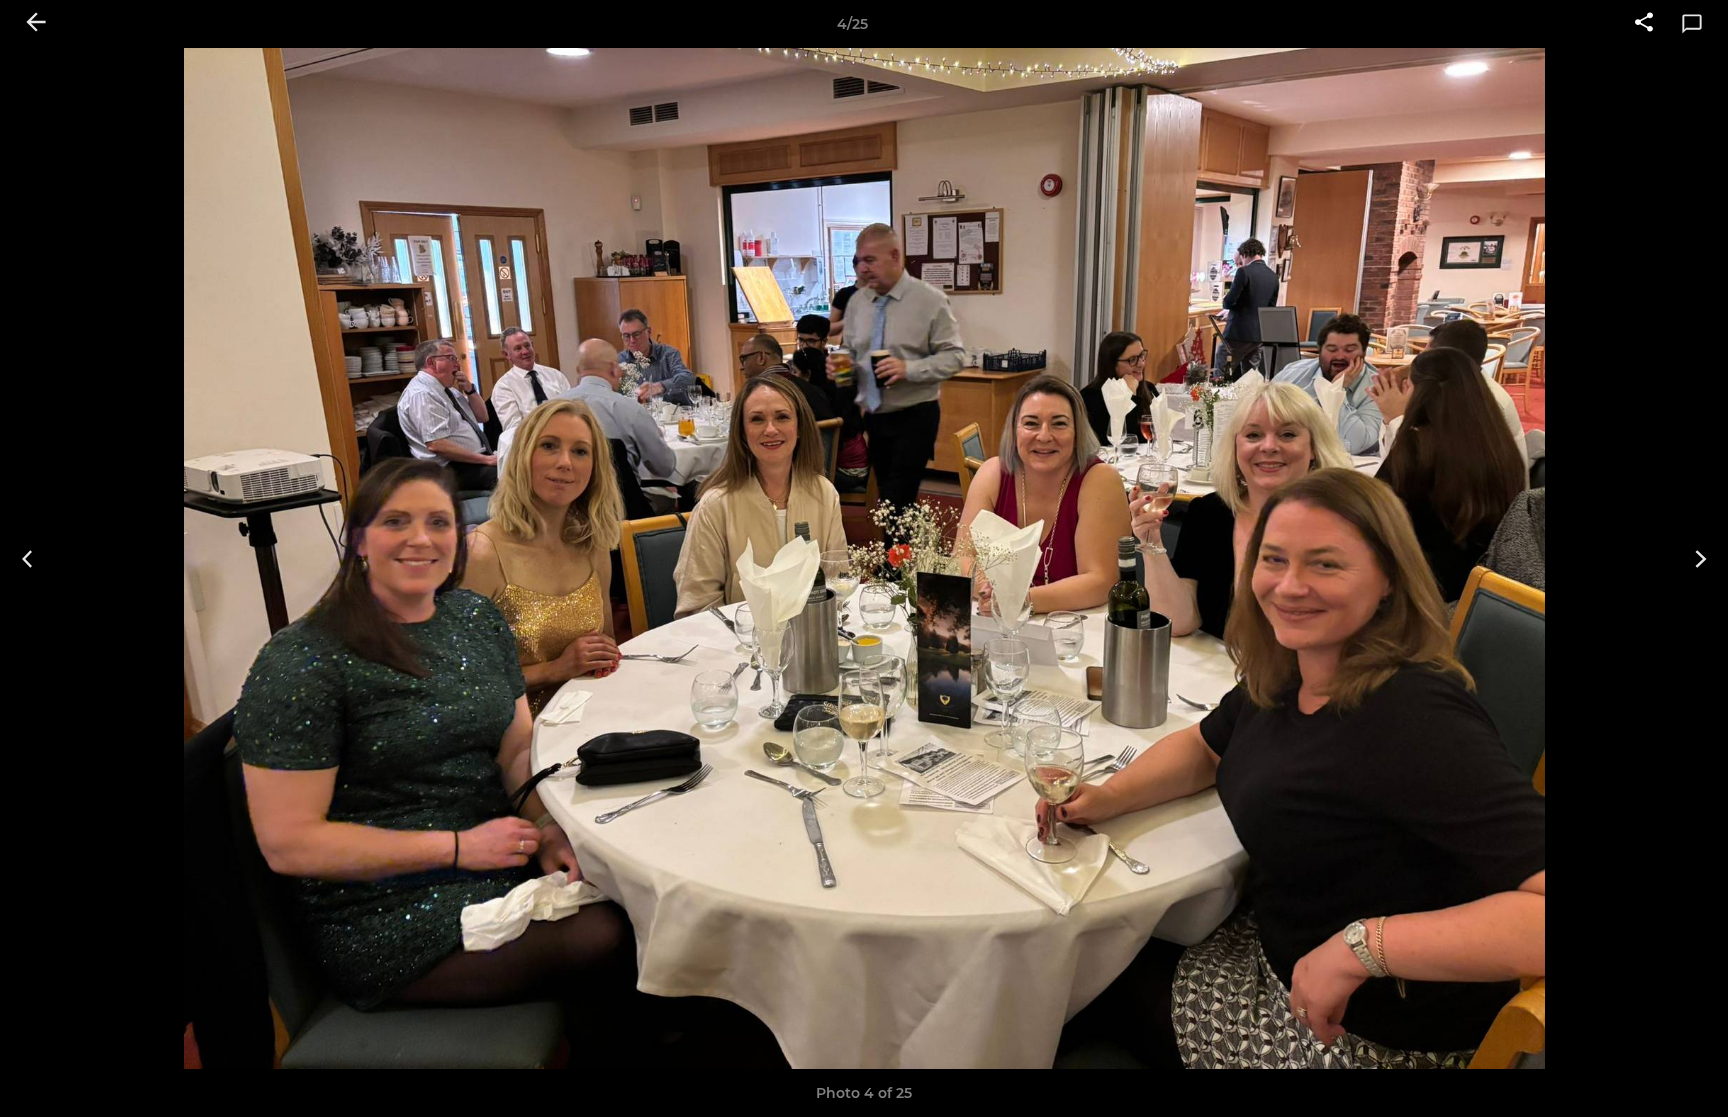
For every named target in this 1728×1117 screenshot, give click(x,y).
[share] (1644, 24)
